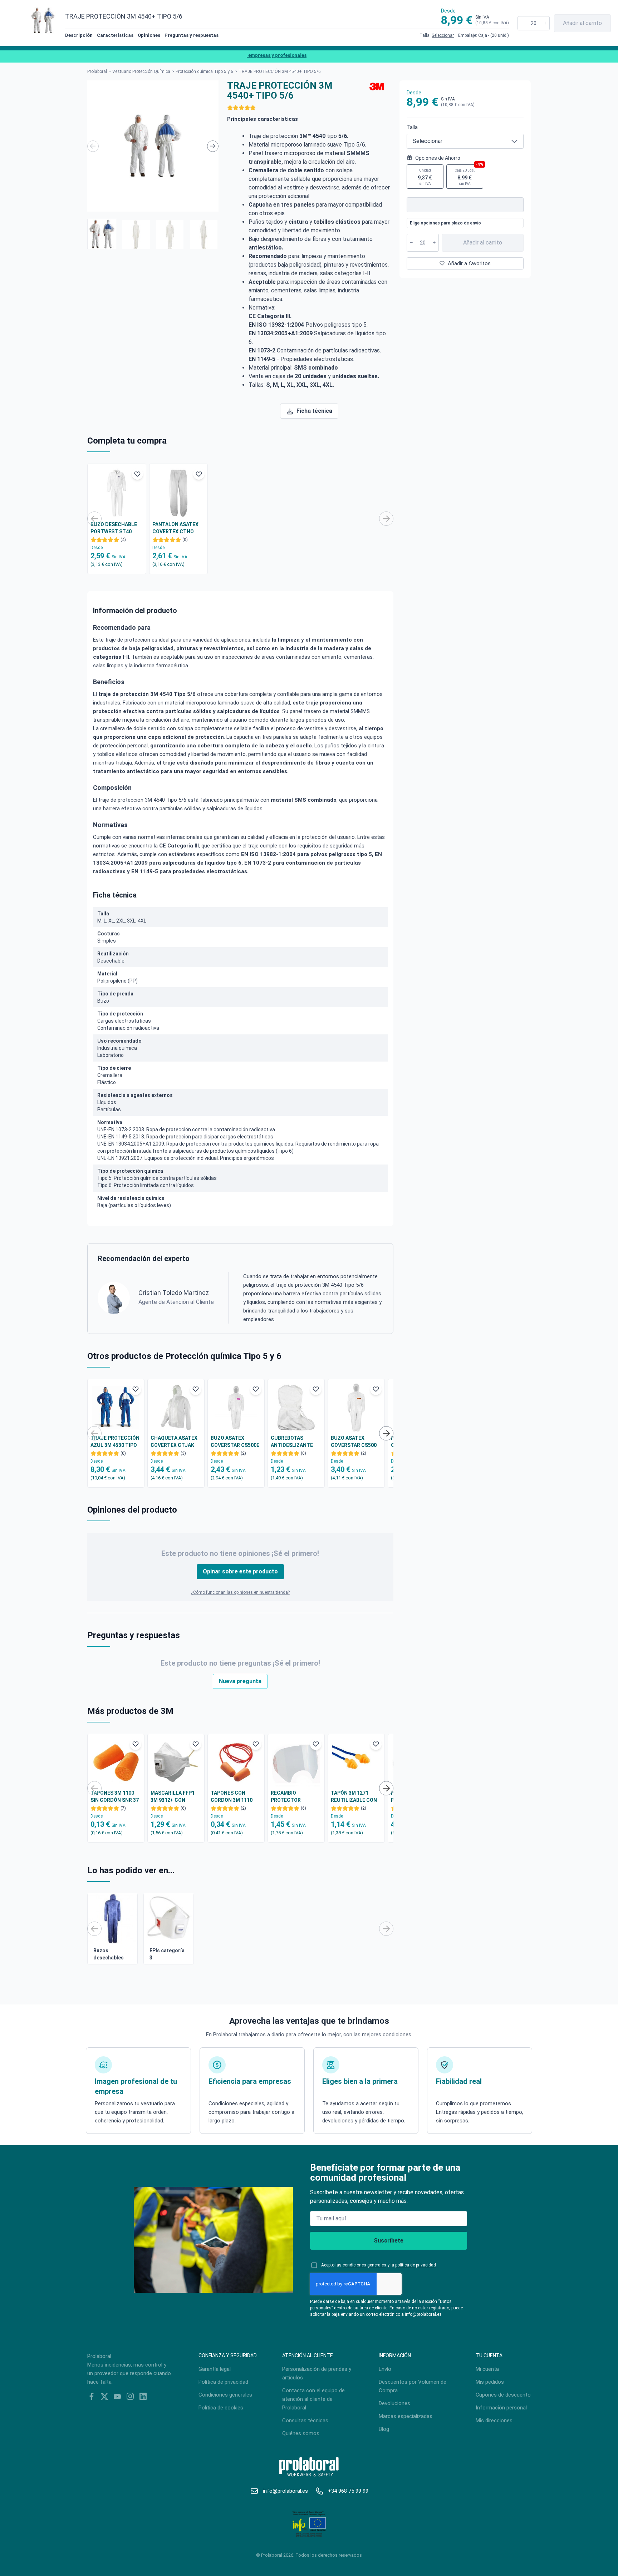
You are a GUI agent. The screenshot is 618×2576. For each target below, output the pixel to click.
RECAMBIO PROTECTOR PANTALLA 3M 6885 (294, 1797)
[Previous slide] (93, 146)
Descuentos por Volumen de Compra (413, 2386)
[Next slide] (213, 146)
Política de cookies (221, 2408)
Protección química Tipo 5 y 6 (204, 71)
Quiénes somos (301, 2433)
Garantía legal (215, 2369)
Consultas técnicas (305, 2421)
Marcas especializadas (406, 2416)
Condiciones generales (225, 2395)
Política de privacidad (223, 2382)
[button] (102, 234)
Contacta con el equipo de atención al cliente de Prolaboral (313, 2399)
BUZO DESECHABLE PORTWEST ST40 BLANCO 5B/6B (114, 528)
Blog (384, 2429)
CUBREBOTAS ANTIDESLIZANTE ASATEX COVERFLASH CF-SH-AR (296, 1442)
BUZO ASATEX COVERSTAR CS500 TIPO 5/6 (354, 1442)
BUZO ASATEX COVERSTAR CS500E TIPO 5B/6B (235, 1442)
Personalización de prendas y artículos (317, 2373)
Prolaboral (97, 71)
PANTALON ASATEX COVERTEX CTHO (175, 528)
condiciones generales (364, 2265)
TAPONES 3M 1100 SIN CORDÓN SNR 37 (115, 1796)
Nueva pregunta (240, 1681)
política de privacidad (416, 2265)
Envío (385, 2369)
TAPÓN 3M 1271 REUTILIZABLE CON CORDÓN (354, 1797)
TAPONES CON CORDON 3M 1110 (232, 1796)
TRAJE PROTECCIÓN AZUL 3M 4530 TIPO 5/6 (115, 1442)
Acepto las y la (379, 2265)
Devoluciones (394, 2403)
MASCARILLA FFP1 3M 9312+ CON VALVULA (173, 1797)
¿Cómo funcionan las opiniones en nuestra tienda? (240, 1592)
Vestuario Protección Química (141, 71)
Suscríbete (389, 2241)
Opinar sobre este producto (240, 1571)
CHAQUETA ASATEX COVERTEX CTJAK (174, 1442)
